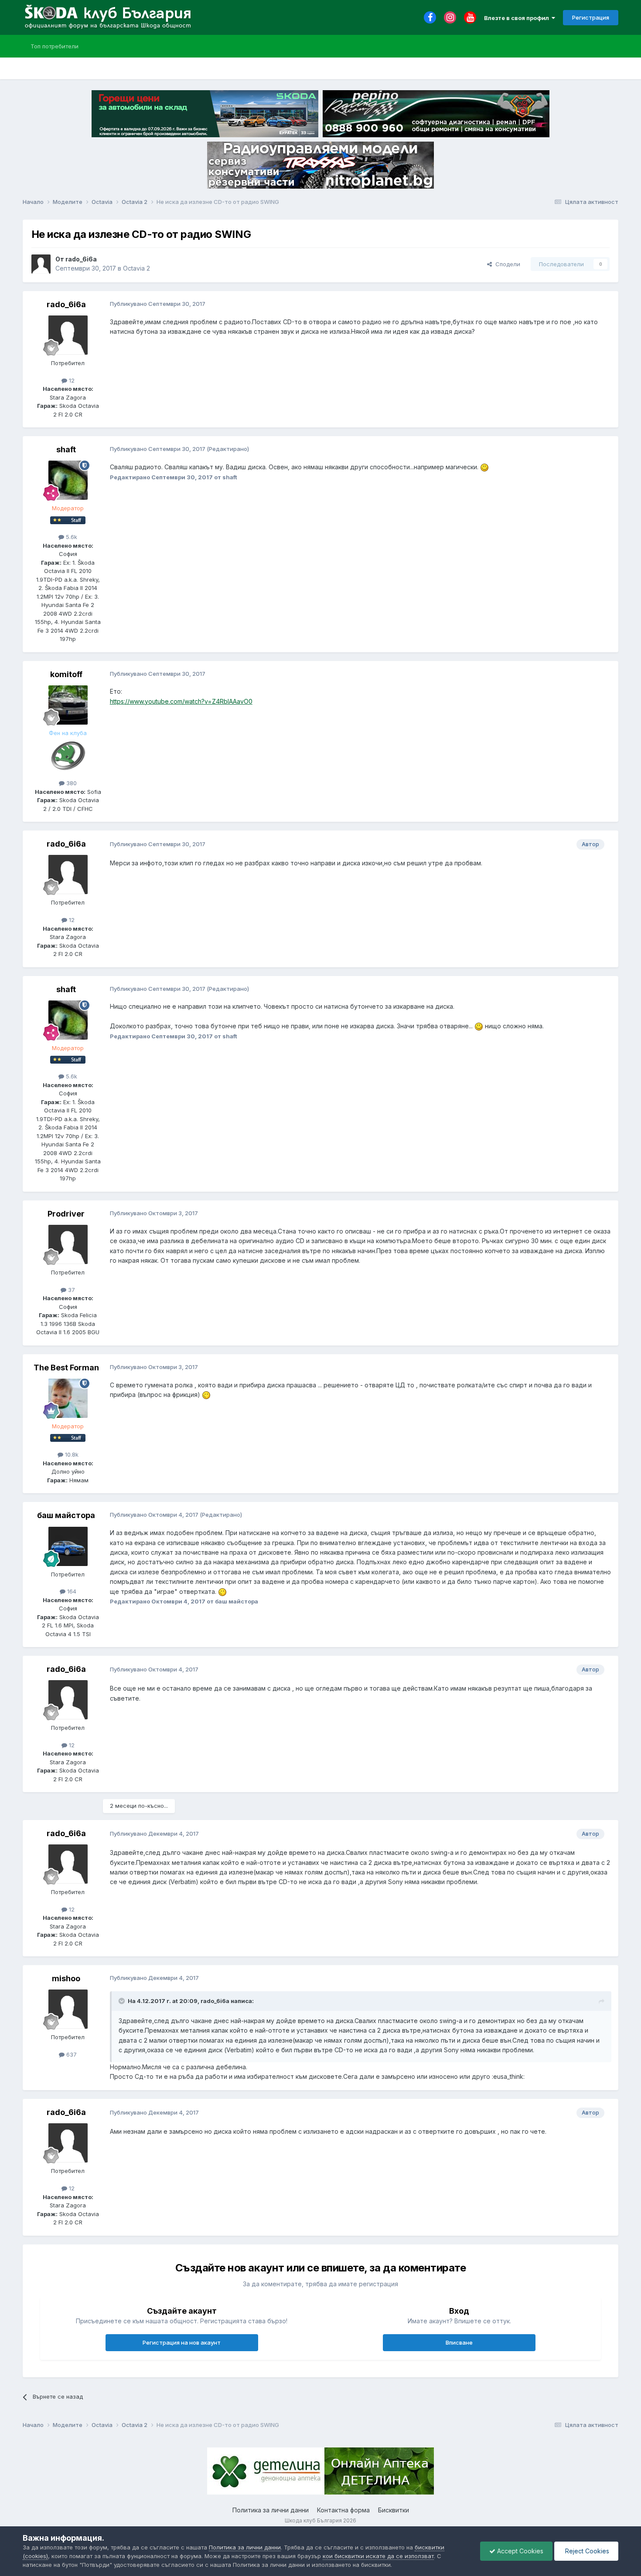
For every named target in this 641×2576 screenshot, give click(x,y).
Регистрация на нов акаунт (182, 2342)
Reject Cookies (586, 2551)
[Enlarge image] (484, 467)
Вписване (459, 2342)
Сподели (506, 264)
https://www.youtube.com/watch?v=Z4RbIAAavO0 (181, 701)
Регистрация (591, 17)
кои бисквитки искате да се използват (378, 2556)
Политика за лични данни (271, 2510)
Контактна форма (343, 2510)
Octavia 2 (136, 268)
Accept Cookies (519, 2551)
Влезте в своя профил (518, 18)
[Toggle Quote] (123, 2001)
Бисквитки (394, 2510)
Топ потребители (55, 46)
